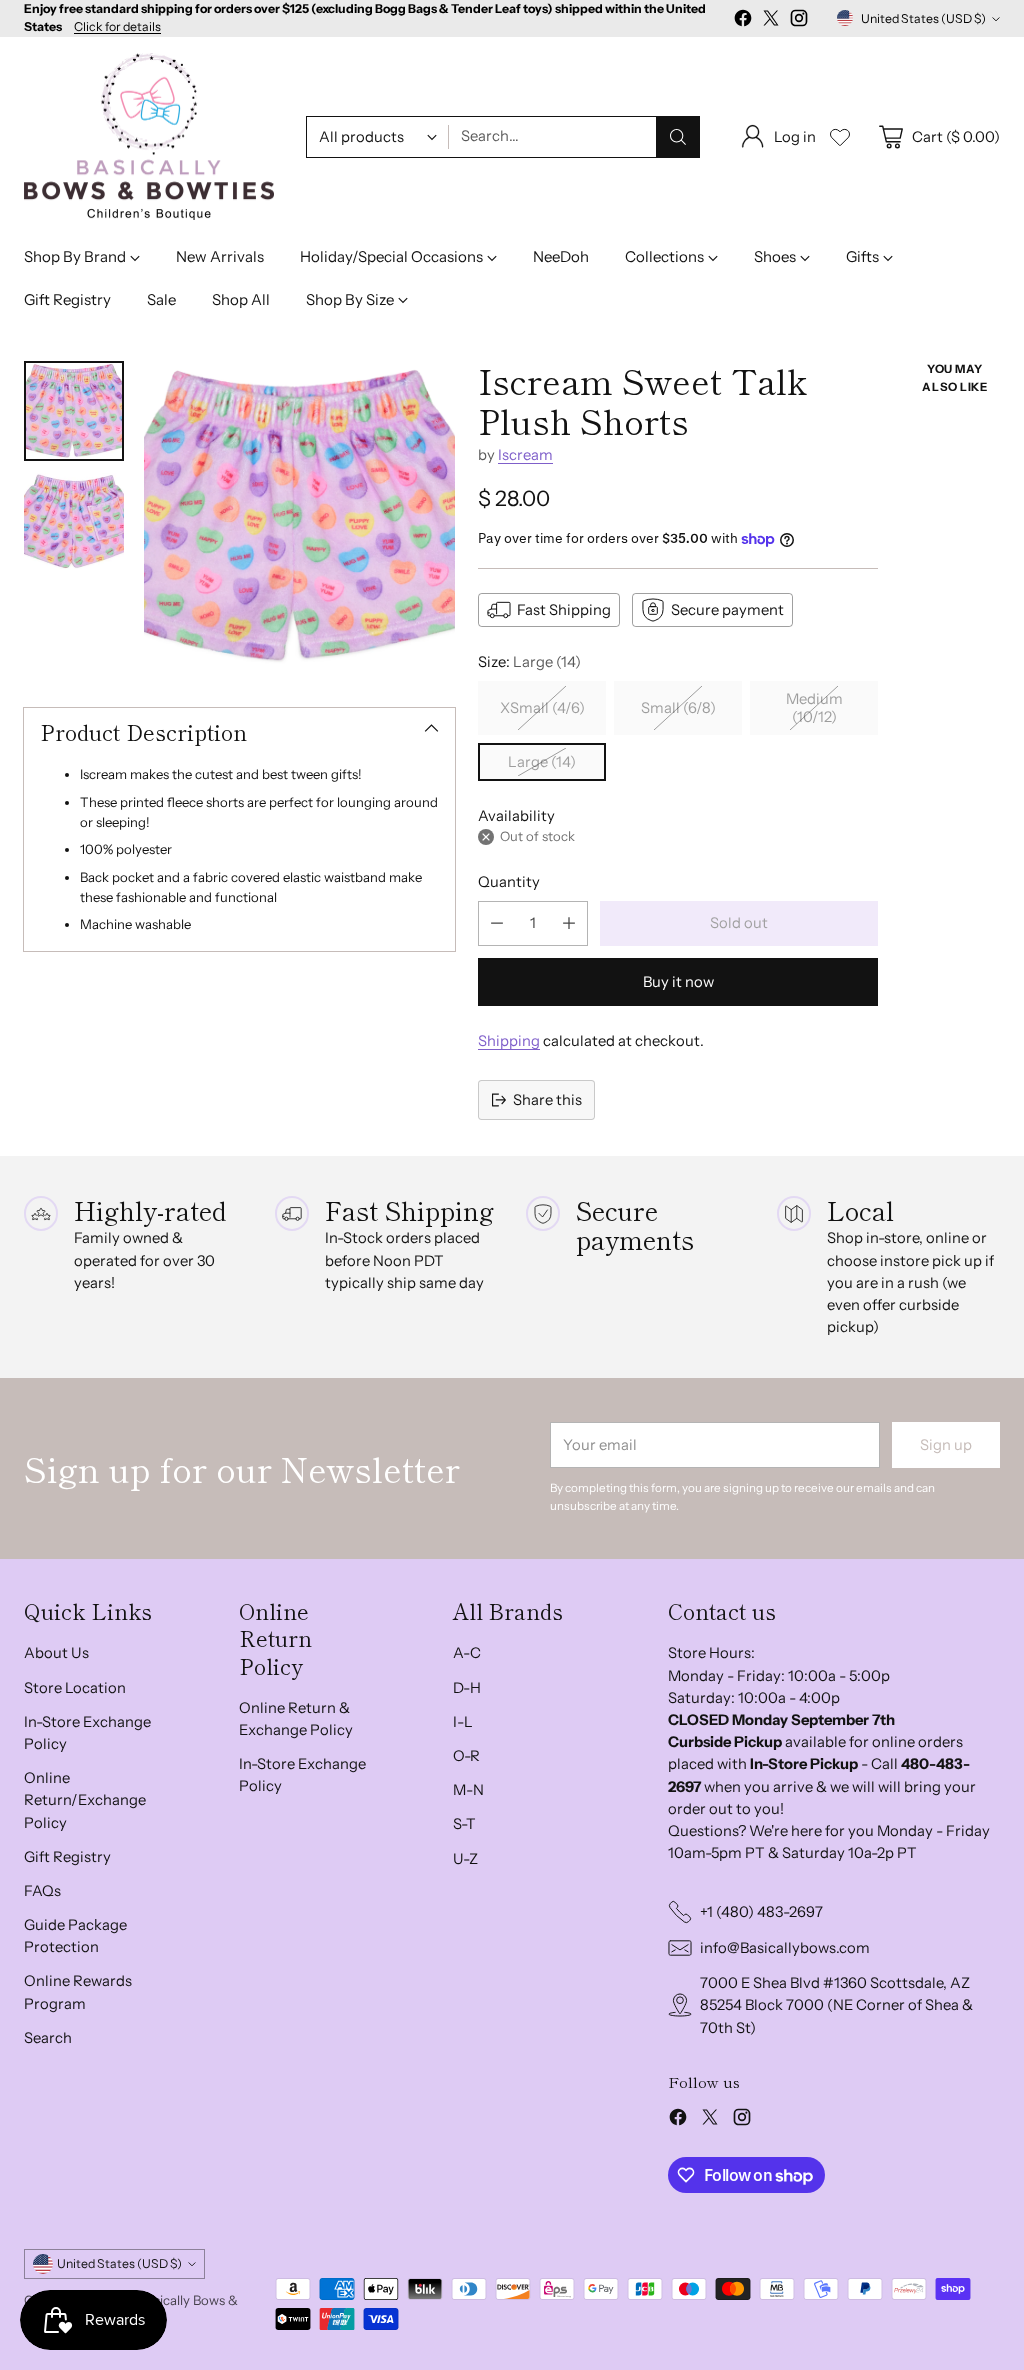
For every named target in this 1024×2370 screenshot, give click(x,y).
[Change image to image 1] (74, 411)
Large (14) (542, 762)
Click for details (117, 27)
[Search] (678, 137)
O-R (466, 1756)
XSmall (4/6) (542, 708)
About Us (56, 1653)
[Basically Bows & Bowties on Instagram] (799, 21)
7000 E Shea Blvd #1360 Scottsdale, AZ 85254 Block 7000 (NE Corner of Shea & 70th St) (836, 2005)
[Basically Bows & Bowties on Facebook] (743, 21)
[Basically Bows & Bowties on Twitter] (771, 21)
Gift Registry (67, 1857)
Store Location (75, 1688)
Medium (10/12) (814, 708)
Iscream (525, 455)
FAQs (42, 1891)
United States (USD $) (923, 18)
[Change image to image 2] (74, 523)
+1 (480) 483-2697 (761, 1912)
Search (48, 2038)
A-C (467, 1653)
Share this (547, 1100)
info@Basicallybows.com (785, 1948)
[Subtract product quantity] (497, 923)
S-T (464, 1824)
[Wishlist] (840, 137)
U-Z (465, 1859)
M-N (468, 1790)
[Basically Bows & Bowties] (149, 137)
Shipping (509, 1041)
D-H (467, 1688)
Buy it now (678, 982)
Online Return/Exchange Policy (85, 1800)
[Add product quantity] (569, 923)
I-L (463, 1722)
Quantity (509, 882)
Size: (529, 662)
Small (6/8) (678, 708)
